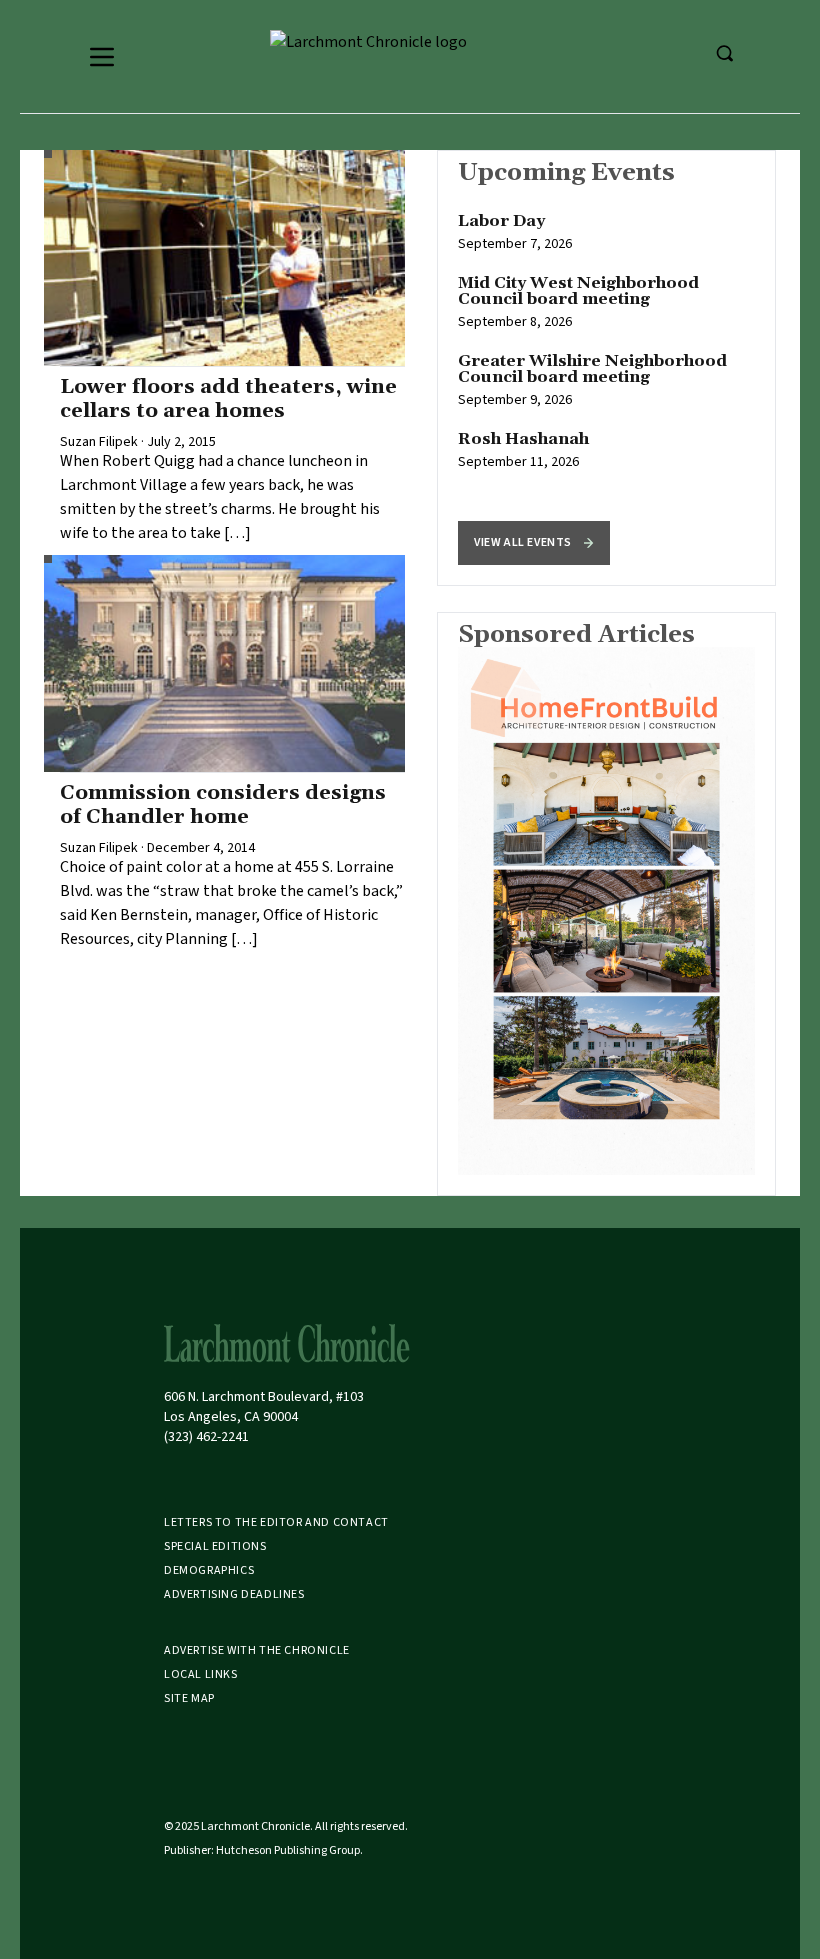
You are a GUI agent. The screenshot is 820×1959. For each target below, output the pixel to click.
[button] (534, 543)
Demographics (209, 1570)
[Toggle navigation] (102, 57)
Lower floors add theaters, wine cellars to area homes (228, 399)
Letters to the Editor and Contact (276, 1522)
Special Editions (215, 1546)
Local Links (201, 1674)
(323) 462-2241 (206, 1437)
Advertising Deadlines (234, 1594)
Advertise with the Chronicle (257, 1650)
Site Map (189, 1698)
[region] (606, 368)
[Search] (724, 53)
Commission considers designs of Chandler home (223, 805)
